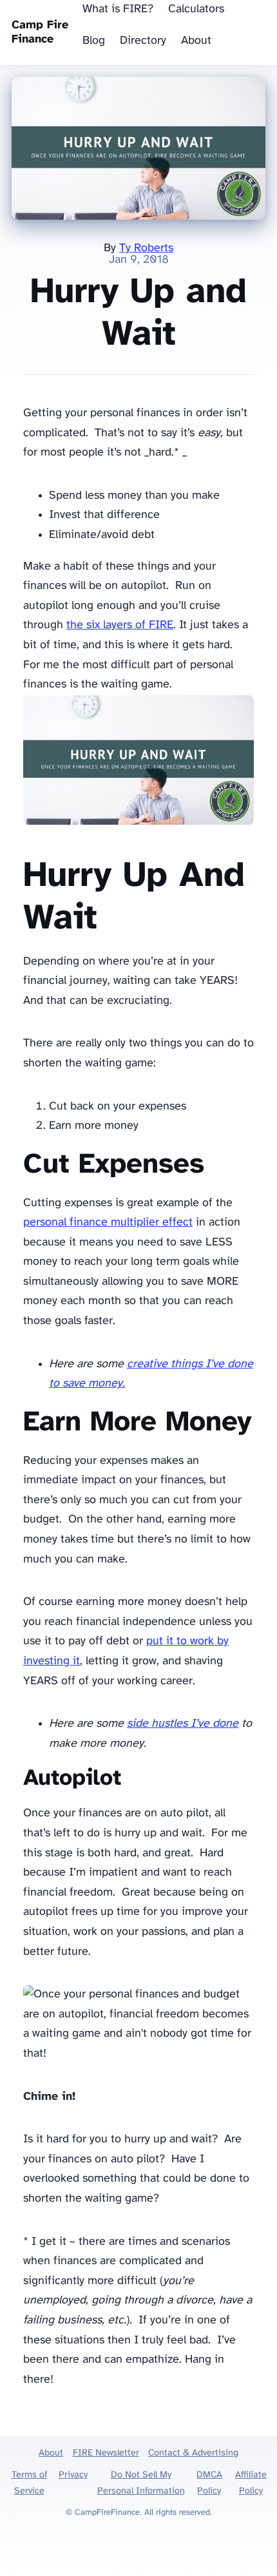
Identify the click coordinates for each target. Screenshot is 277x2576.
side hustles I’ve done (183, 1724)
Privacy (73, 2475)
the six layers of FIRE (120, 625)
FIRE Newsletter (106, 2453)
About (196, 41)
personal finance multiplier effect (108, 1223)
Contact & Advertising (193, 2453)
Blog (94, 41)
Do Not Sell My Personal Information (141, 2483)
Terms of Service (29, 2483)
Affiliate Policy (251, 2483)
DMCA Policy (209, 2483)
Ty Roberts (146, 248)
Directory (143, 41)
